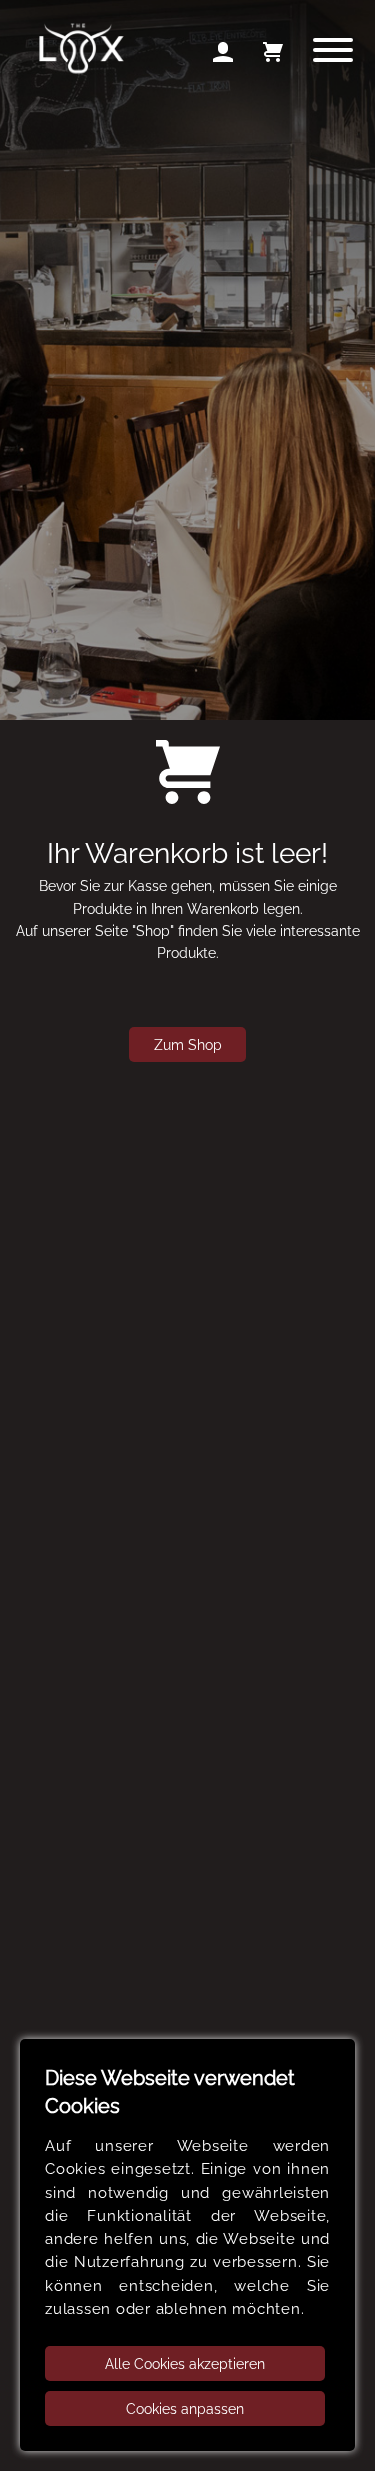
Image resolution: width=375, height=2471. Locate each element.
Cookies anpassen (185, 2409)
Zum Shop (188, 1045)
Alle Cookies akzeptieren (185, 2364)
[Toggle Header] (331, 52)
